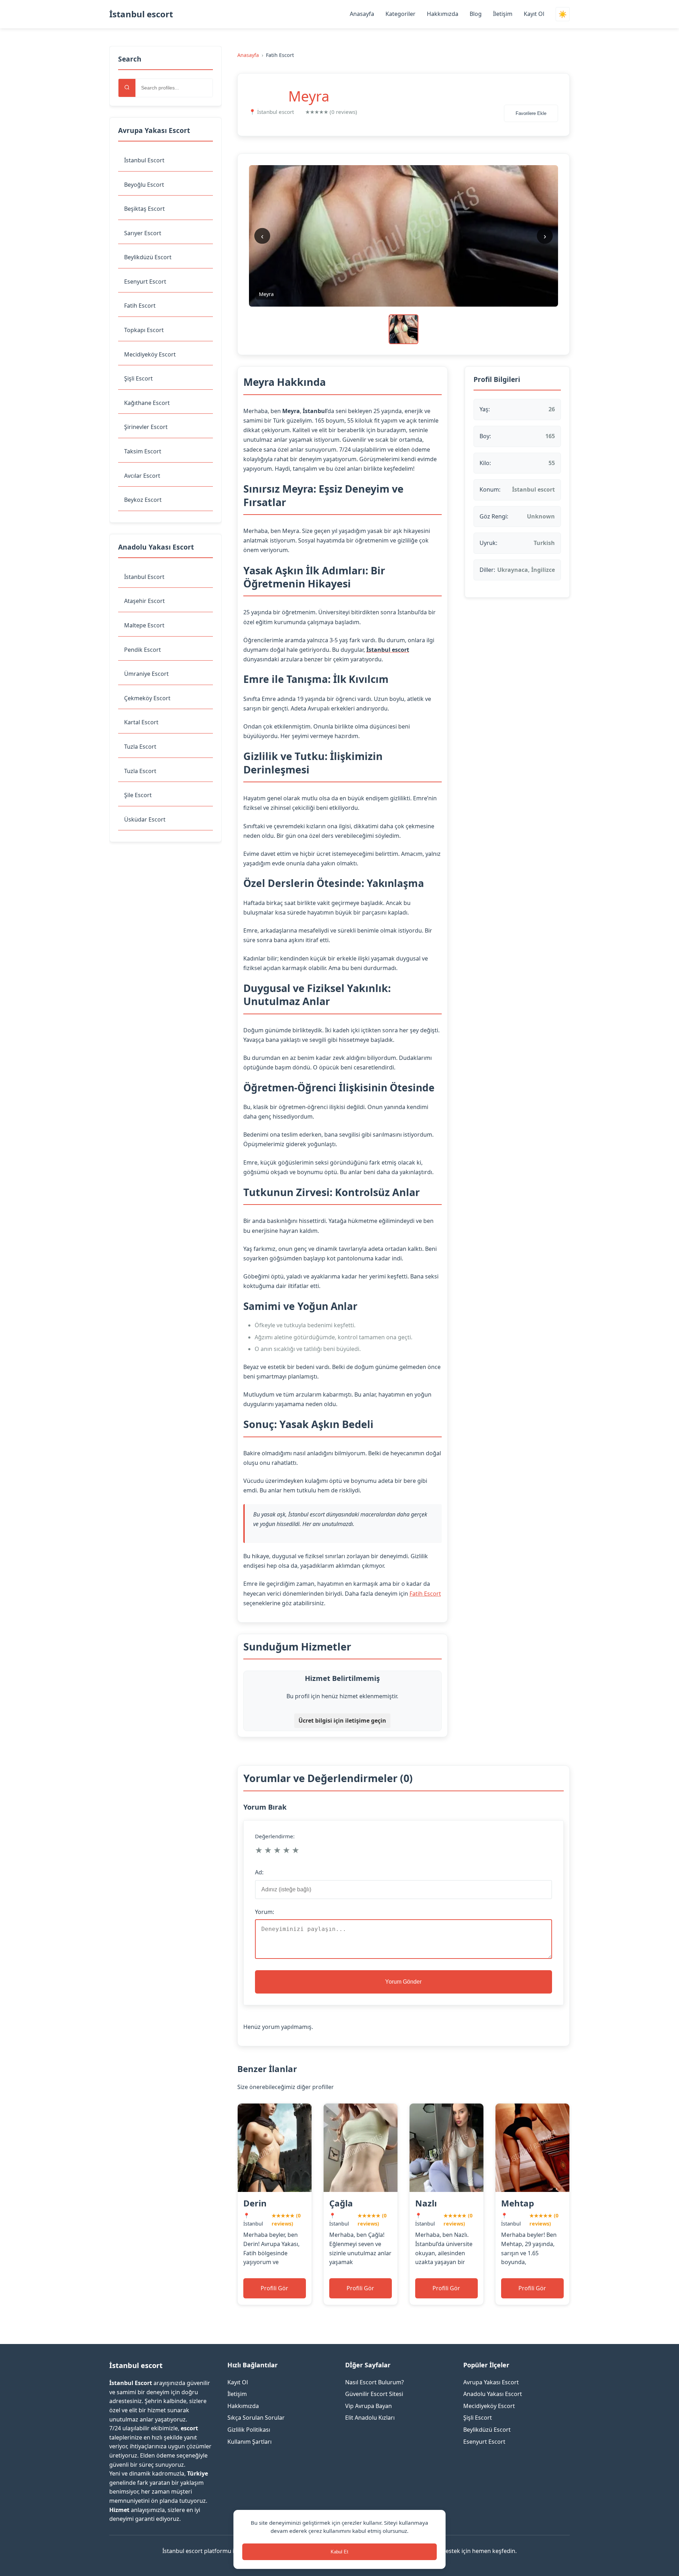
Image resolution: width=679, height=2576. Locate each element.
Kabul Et (339, 2552)
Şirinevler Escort (146, 427)
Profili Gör (274, 2288)
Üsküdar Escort (145, 819)
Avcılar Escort (142, 476)
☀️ (563, 14)
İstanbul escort (141, 14)
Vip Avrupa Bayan (368, 2406)
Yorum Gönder (403, 1982)
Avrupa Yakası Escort (491, 2382)
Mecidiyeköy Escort (150, 354)
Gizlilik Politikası (249, 2430)
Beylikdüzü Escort (148, 257)
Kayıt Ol (534, 14)
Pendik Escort (143, 650)
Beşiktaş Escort (144, 209)
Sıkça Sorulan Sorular (256, 2418)
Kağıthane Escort (147, 403)
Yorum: (265, 1912)
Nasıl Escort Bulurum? (375, 2382)
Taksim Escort (143, 451)
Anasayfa (362, 14)
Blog (476, 14)
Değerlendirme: (275, 1836)
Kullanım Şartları (249, 2442)
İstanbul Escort (144, 160)
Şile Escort (138, 795)
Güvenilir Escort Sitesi (374, 2394)
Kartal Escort (141, 722)
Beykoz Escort (143, 500)
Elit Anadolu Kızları (370, 2418)
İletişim (503, 14)
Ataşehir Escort (144, 601)
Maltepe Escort (144, 625)
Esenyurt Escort (145, 282)
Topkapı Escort (144, 330)
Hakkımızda (443, 14)
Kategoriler (401, 14)
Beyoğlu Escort (144, 185)
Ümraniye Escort (146, 674)
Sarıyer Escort (143, 233)
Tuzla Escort (140, 747)
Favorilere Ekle (531, 113)
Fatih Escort (140, 306)
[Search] (127, 88)
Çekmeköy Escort (147, 698)
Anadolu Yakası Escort (493, 2394)
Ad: (259, 1872)
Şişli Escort (138, 378)
